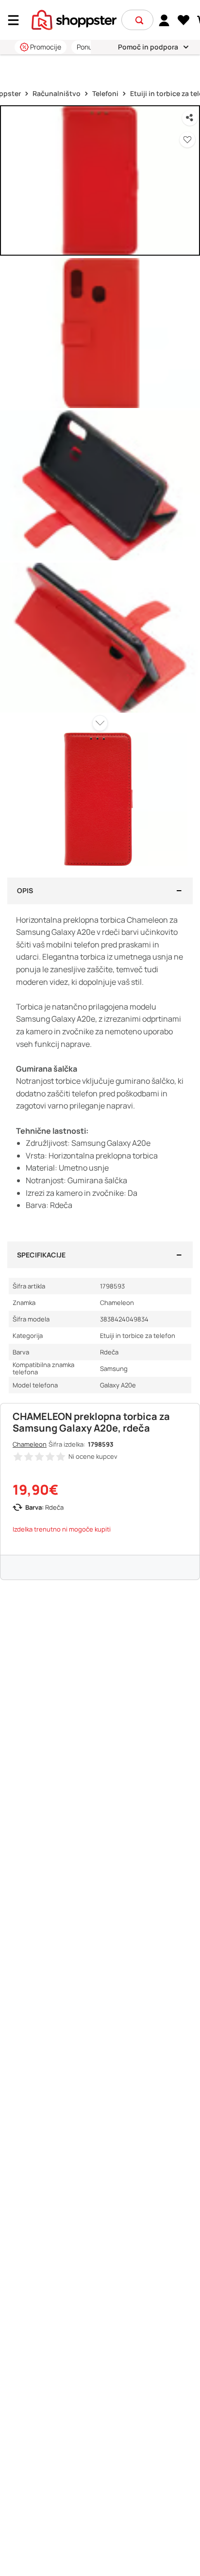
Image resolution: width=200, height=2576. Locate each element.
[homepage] (74, 19)
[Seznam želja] (184, 20)
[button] (139, 20)
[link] (164, 20)
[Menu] (17, 20)
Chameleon (30, 1444)
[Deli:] (190, 118)
